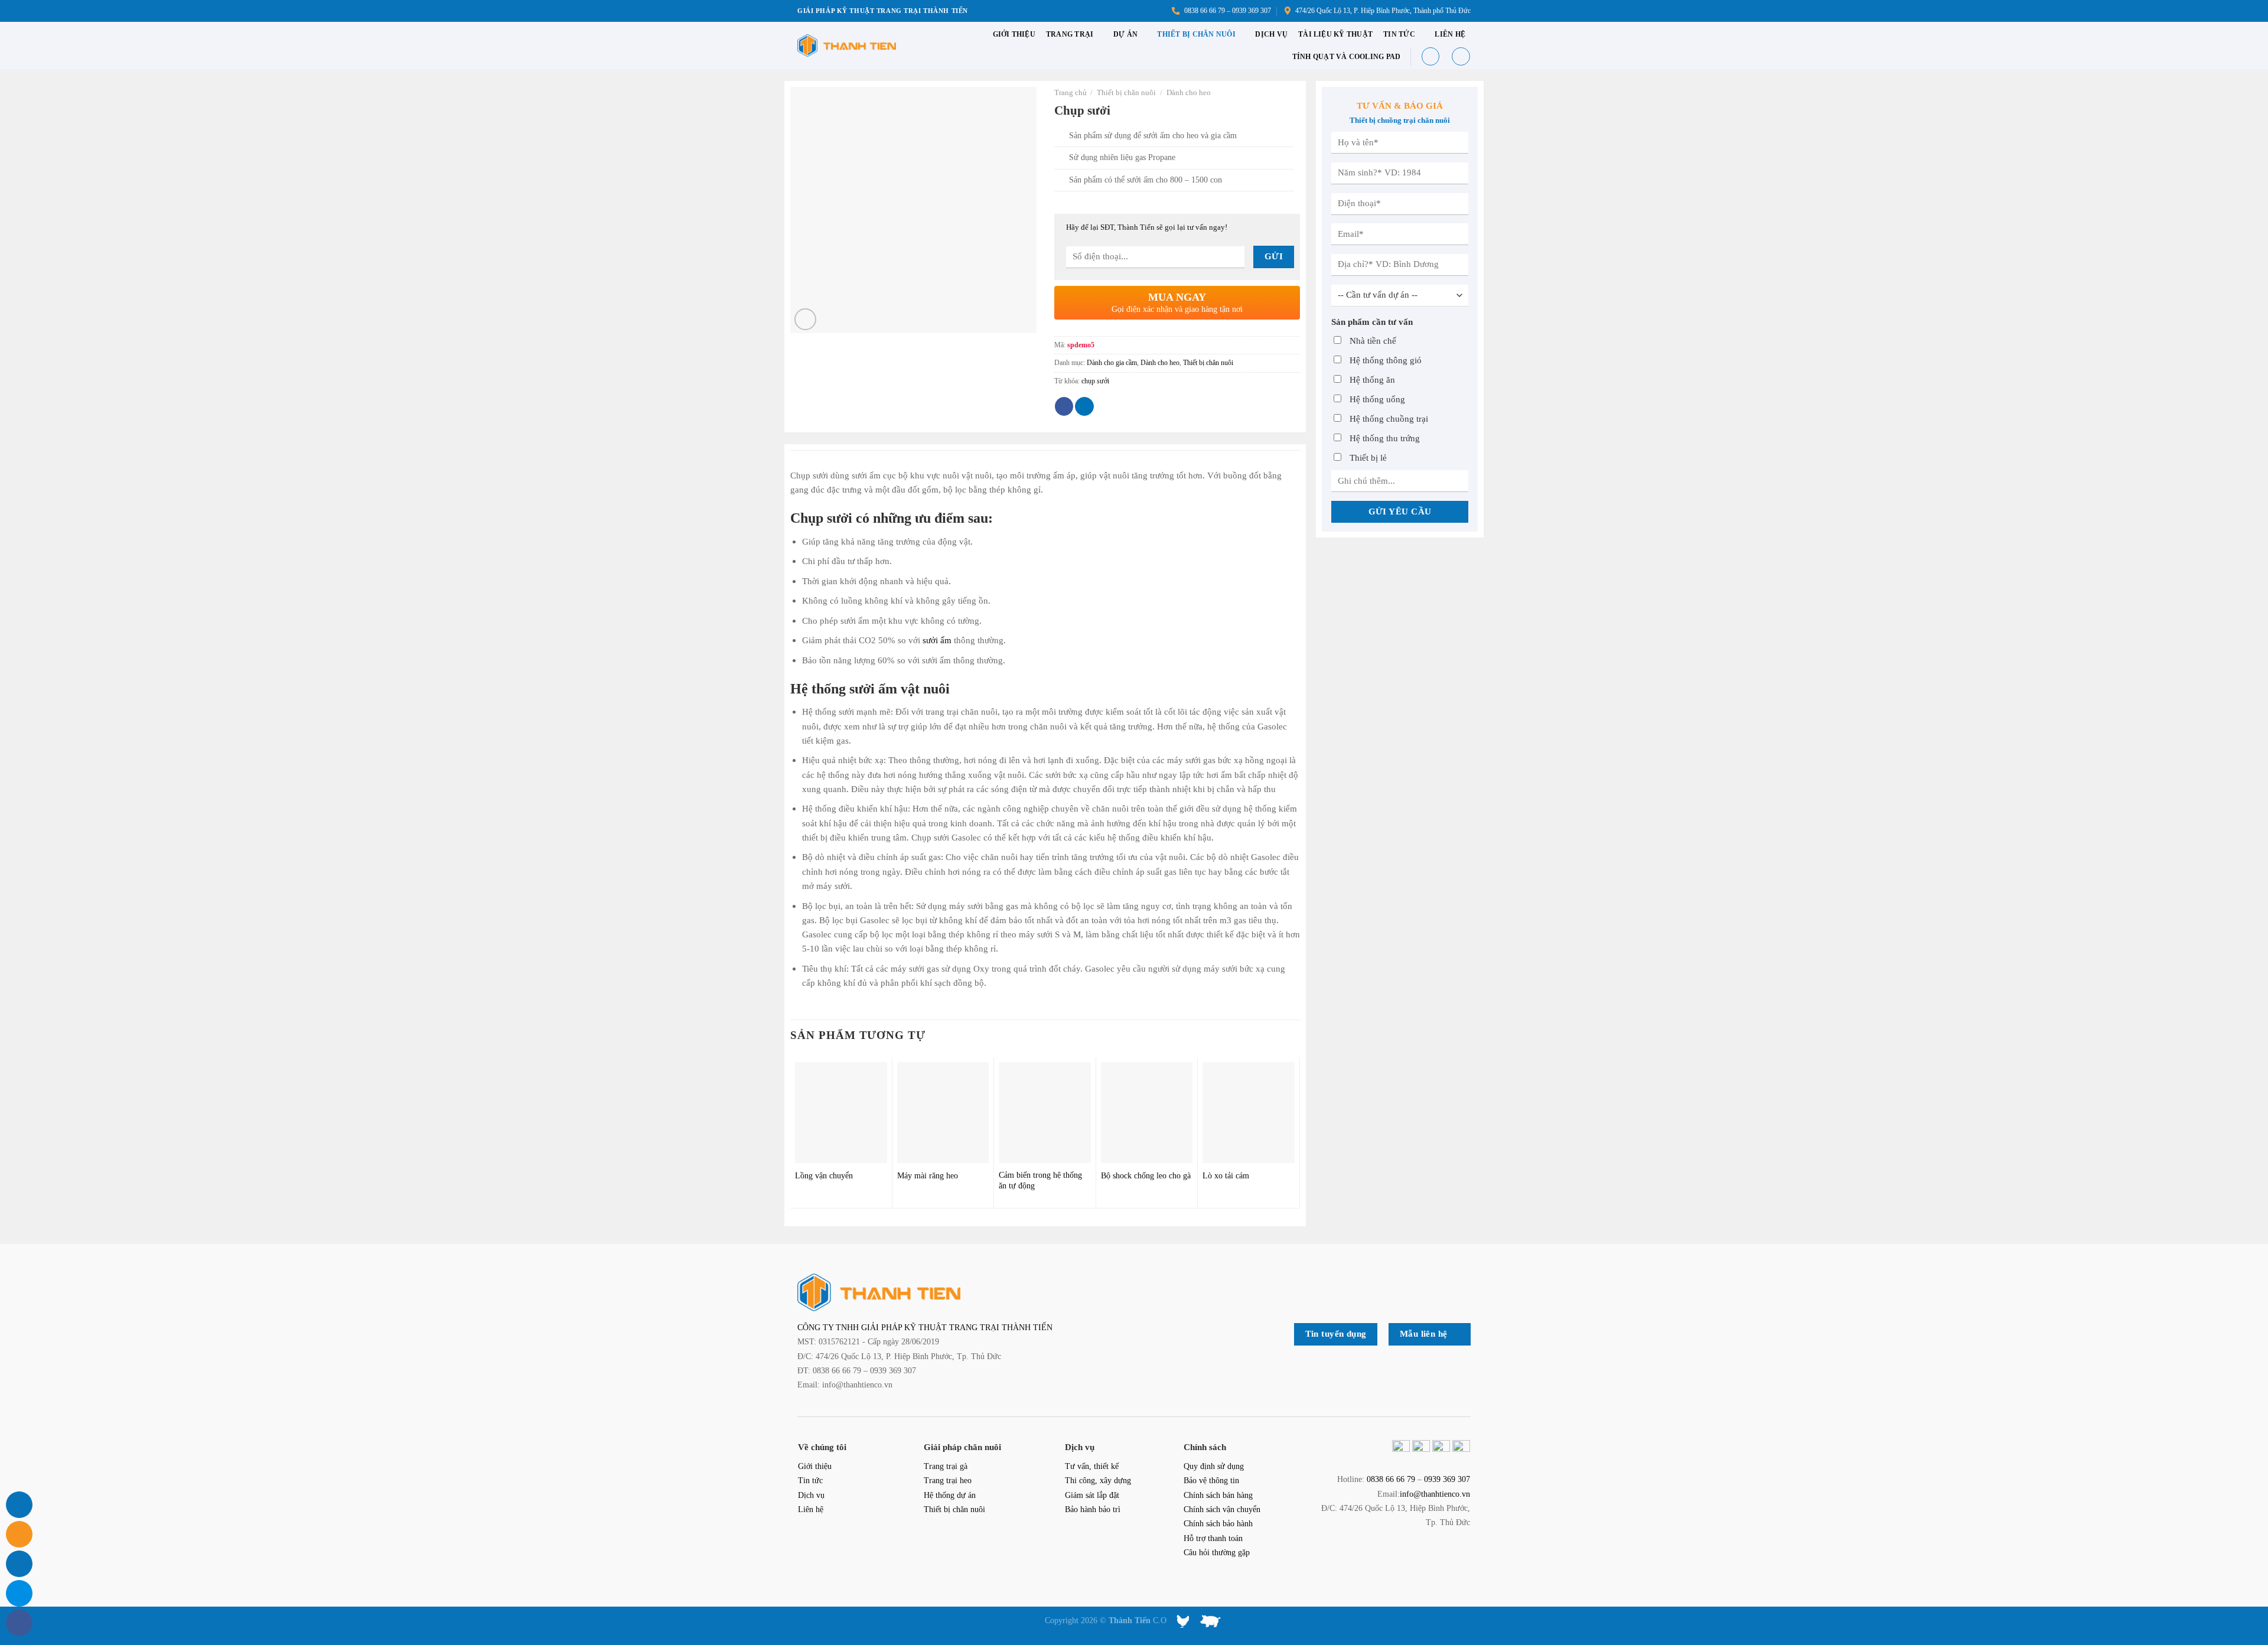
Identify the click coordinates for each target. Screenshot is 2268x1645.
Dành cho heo (1189, 92)
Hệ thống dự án (950, 1495)
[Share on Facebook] (1064, 406)
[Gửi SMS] (19, 1564)
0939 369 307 (1447, 1479)
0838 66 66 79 (1391, 1479)
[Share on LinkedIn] (1084, 406)
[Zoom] (805, 319)
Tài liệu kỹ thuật (1335, 34)
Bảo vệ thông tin (1211, 1480)
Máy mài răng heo (928, 1176)
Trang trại (1070, 34)
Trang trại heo (948, 1480)
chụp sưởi (1095, 381)
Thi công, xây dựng (1098, 1480)
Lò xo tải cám (1226, 1176)
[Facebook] (19, 1623)
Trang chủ (1071, 92)
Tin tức (1399, 34)
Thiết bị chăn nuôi (1196, 34)
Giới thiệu (1014, 34)
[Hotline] (19, 1534)
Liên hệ (1450, 34)
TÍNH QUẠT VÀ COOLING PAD (1347, 57)
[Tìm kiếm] (1430, 56)
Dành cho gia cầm (1112, 363)
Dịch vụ (1271, 34)
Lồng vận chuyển (824, 1176)
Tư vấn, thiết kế (1092, 1466)
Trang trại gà (946, 1466)
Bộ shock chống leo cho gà (1146, 1176)
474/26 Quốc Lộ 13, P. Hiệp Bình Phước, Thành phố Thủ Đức (1381, 11)
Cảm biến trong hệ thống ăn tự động (1040, 1180)
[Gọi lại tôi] (19, 1505)
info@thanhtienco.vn (1435, 1494)
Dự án (1125, 34)
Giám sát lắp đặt (1092, 1495)
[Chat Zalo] (19, 1593)
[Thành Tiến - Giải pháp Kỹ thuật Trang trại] (847, 46)
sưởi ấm (937, 640)
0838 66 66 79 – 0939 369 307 (1226, 11)
